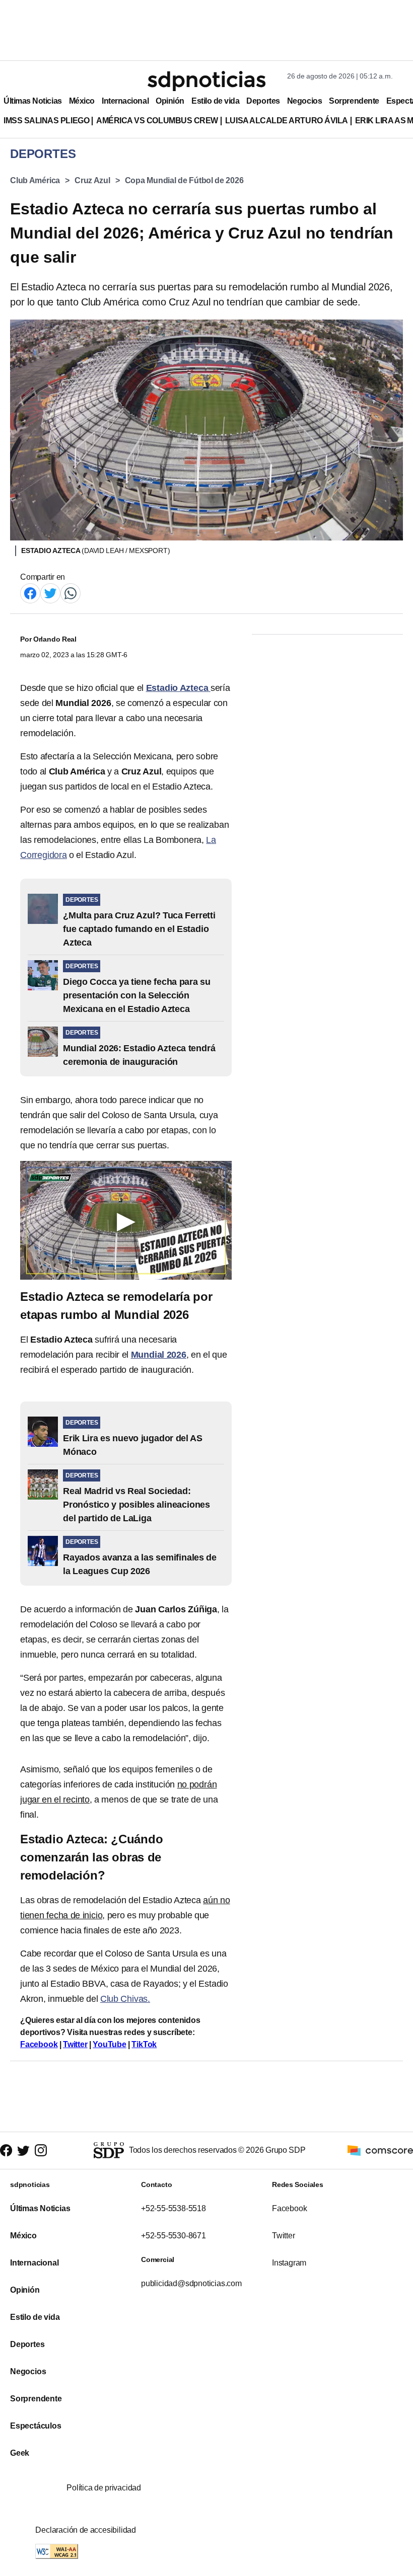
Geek (20, 2453)
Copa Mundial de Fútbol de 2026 (184, 180)
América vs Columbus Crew (157, 121)
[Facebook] (30, 593)
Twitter (75, 2044)
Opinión (170, 101)
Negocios (304, 101)
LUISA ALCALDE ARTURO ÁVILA (287, 121)
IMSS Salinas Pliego (46, 121)
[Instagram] (41, 2151)
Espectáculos (36, 2426)
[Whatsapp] (71, 593)
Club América (35, 180)
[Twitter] (50, 593)
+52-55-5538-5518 (174, 2208)
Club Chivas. (125, 1999)
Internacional (125, 101)
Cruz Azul (92, 180)
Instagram (289, 2263)
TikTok (144, 2044)
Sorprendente (354, 101)
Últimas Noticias (33, 101)
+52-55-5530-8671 (174, 2236)
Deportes (263, 101)
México (82, 101)
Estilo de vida (215, 101)
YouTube (110, 2044)
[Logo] (206, 81)
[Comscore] (380, 2150)
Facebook (39, 2044)
